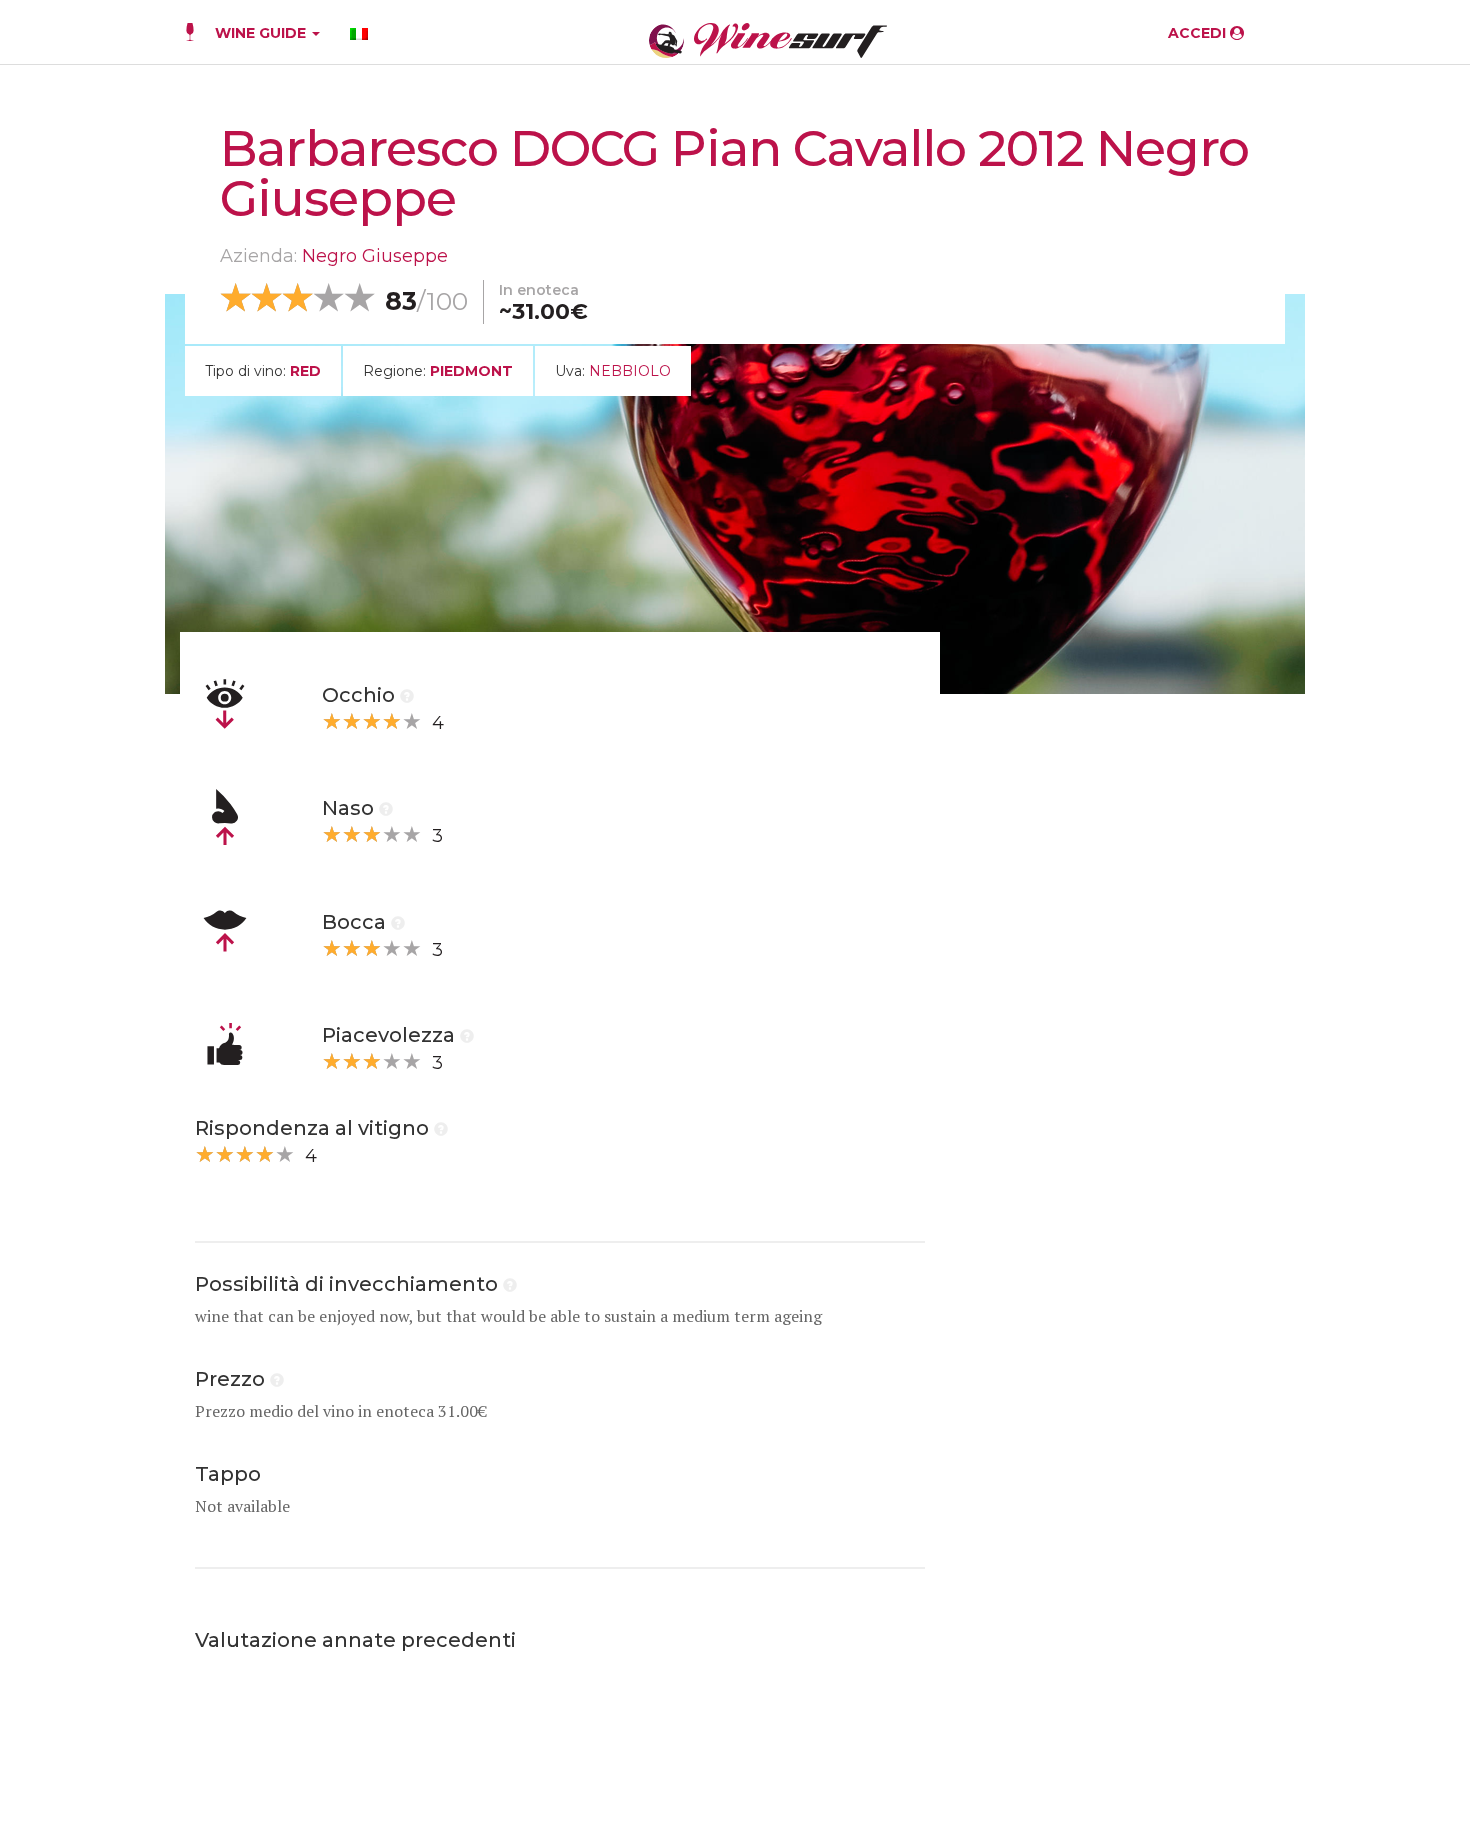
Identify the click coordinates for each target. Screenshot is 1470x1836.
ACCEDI (1199, 33)
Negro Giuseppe (375, 256)
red (305, 371)
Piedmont (471, 371)
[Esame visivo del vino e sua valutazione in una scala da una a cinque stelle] (407, 695)
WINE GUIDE (262, 33)
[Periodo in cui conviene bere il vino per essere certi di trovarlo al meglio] (510, 1284)
